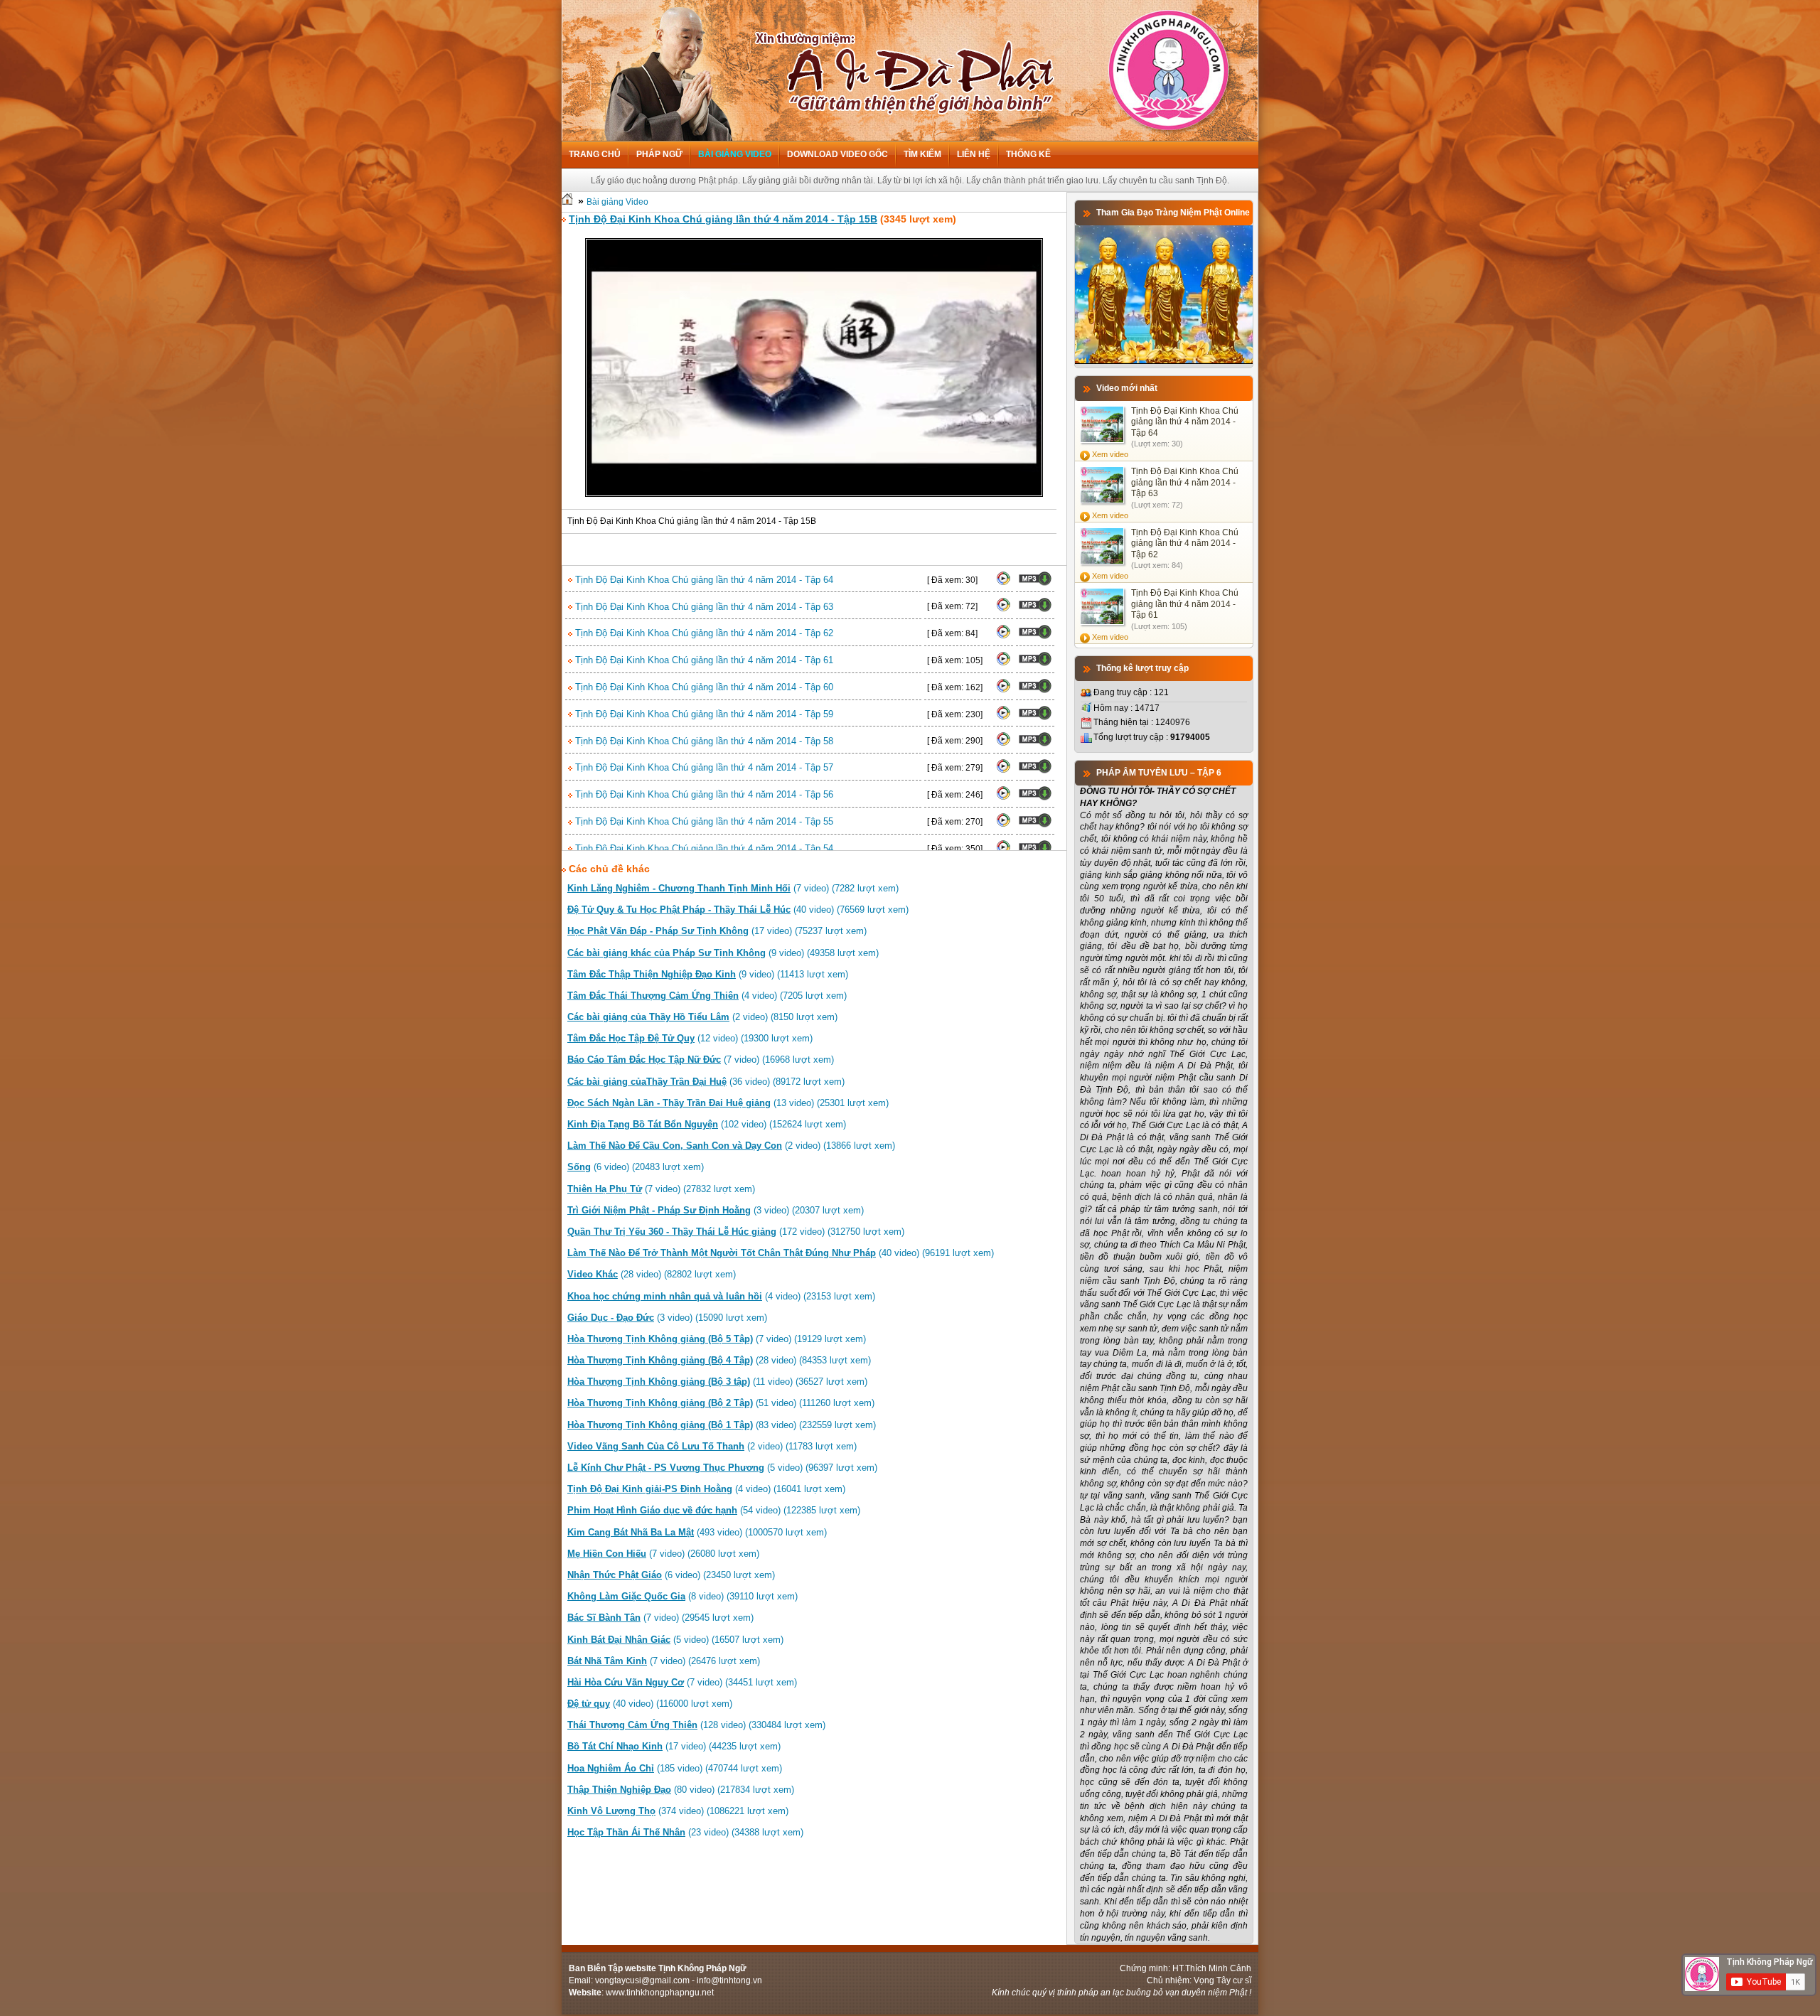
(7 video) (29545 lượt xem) (660, 1618)
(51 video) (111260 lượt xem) (721, 1403)
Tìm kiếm (922, 154)
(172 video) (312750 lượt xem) (736, 1232)
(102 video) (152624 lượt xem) (707, 1124)
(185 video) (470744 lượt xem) (675, 1768)
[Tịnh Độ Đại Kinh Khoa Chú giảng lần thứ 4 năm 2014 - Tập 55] (1003, 825)
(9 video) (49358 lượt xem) (723, 953)
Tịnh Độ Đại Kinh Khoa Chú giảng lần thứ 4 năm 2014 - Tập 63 (703, 607)
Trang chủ (595, 154)
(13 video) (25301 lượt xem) (728, 1103)
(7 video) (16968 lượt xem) (701, 1060)
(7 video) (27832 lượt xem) (661, 1189)
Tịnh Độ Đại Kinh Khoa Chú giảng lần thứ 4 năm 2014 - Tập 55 (703, 821)
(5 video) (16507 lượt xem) (675, 1640)
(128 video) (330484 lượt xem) (696, 1725)
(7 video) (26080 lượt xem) (663, 1554)
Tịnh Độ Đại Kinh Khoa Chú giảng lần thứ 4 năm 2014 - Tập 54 (703, 848)
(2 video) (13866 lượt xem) (731, 1146)
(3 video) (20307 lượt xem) (716, 1210)
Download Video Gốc (837, 154)
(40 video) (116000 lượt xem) (650, 1704)
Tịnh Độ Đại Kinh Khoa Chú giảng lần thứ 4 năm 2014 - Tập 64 (703, 580)
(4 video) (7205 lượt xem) (707, 996)
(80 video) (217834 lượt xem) (681, 1790)
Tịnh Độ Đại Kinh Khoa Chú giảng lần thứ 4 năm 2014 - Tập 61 (703, 660)
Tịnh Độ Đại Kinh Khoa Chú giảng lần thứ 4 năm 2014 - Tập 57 (703, 767)
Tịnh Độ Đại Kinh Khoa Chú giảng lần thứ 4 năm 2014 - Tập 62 (703, 633)
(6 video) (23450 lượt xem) (671, 1575)
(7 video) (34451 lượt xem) (682, 1682)
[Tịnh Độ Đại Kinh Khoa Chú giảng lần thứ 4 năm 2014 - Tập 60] (1003, 690)
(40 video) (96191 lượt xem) (781, 1253)
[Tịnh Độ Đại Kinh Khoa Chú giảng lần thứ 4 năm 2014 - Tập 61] (1003, 663)
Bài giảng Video (735, 154)
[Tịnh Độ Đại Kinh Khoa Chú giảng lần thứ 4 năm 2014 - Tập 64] (1003, 583)
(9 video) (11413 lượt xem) (708, 974)
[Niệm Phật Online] (1164, 361)
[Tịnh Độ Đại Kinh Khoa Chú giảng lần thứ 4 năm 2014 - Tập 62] (1003, 636)
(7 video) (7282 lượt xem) (733, 888)
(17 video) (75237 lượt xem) (717, 931)
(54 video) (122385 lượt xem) (714, 1510)
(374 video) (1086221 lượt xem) (678, 1811)
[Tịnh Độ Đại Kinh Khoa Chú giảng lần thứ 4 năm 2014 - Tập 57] (1003, 771)
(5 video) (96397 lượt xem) (722, 1468)
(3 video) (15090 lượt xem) (667, 1318)
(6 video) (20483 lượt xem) (636, 1167)
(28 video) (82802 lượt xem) (652, 1274)
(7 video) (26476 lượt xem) (664, 1661)
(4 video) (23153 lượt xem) (721, 1296)
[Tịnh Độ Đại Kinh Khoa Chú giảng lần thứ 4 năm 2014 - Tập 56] (1003, 798)
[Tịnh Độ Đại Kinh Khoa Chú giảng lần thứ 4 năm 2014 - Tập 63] (1003, 609)
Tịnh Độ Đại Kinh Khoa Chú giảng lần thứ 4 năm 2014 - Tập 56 (703, 794)
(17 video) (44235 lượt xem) (674, 1746)
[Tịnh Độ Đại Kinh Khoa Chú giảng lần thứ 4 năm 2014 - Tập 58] (1003, 744)
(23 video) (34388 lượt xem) (685, 1832)
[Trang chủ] (567, 202)
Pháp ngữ (659, 154)
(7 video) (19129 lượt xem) (717, 1339)
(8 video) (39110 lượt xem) (682, 1596)
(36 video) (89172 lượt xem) (706, 1082)
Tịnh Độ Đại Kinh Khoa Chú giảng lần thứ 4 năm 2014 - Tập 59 (703, 714)
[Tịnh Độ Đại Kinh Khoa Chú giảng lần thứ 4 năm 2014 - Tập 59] (1003, 717)
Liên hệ (974, 154)
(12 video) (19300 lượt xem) (690, 1038)
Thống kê (1028, 154)
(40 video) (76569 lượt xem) (738, 910)
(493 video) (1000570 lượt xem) (697, 1532)
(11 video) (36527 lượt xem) (717, 1382)
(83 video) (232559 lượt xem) (722, 1425)
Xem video (1110, 454)
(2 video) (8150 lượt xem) (702, 1017)
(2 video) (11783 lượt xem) (712, 1446)
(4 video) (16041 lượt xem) (706, 1489)
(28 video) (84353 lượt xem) (719, 1360)
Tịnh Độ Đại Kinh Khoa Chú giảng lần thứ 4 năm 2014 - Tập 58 (703, 741)
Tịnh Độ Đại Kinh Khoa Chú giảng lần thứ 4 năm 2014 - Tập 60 (703, 687)
